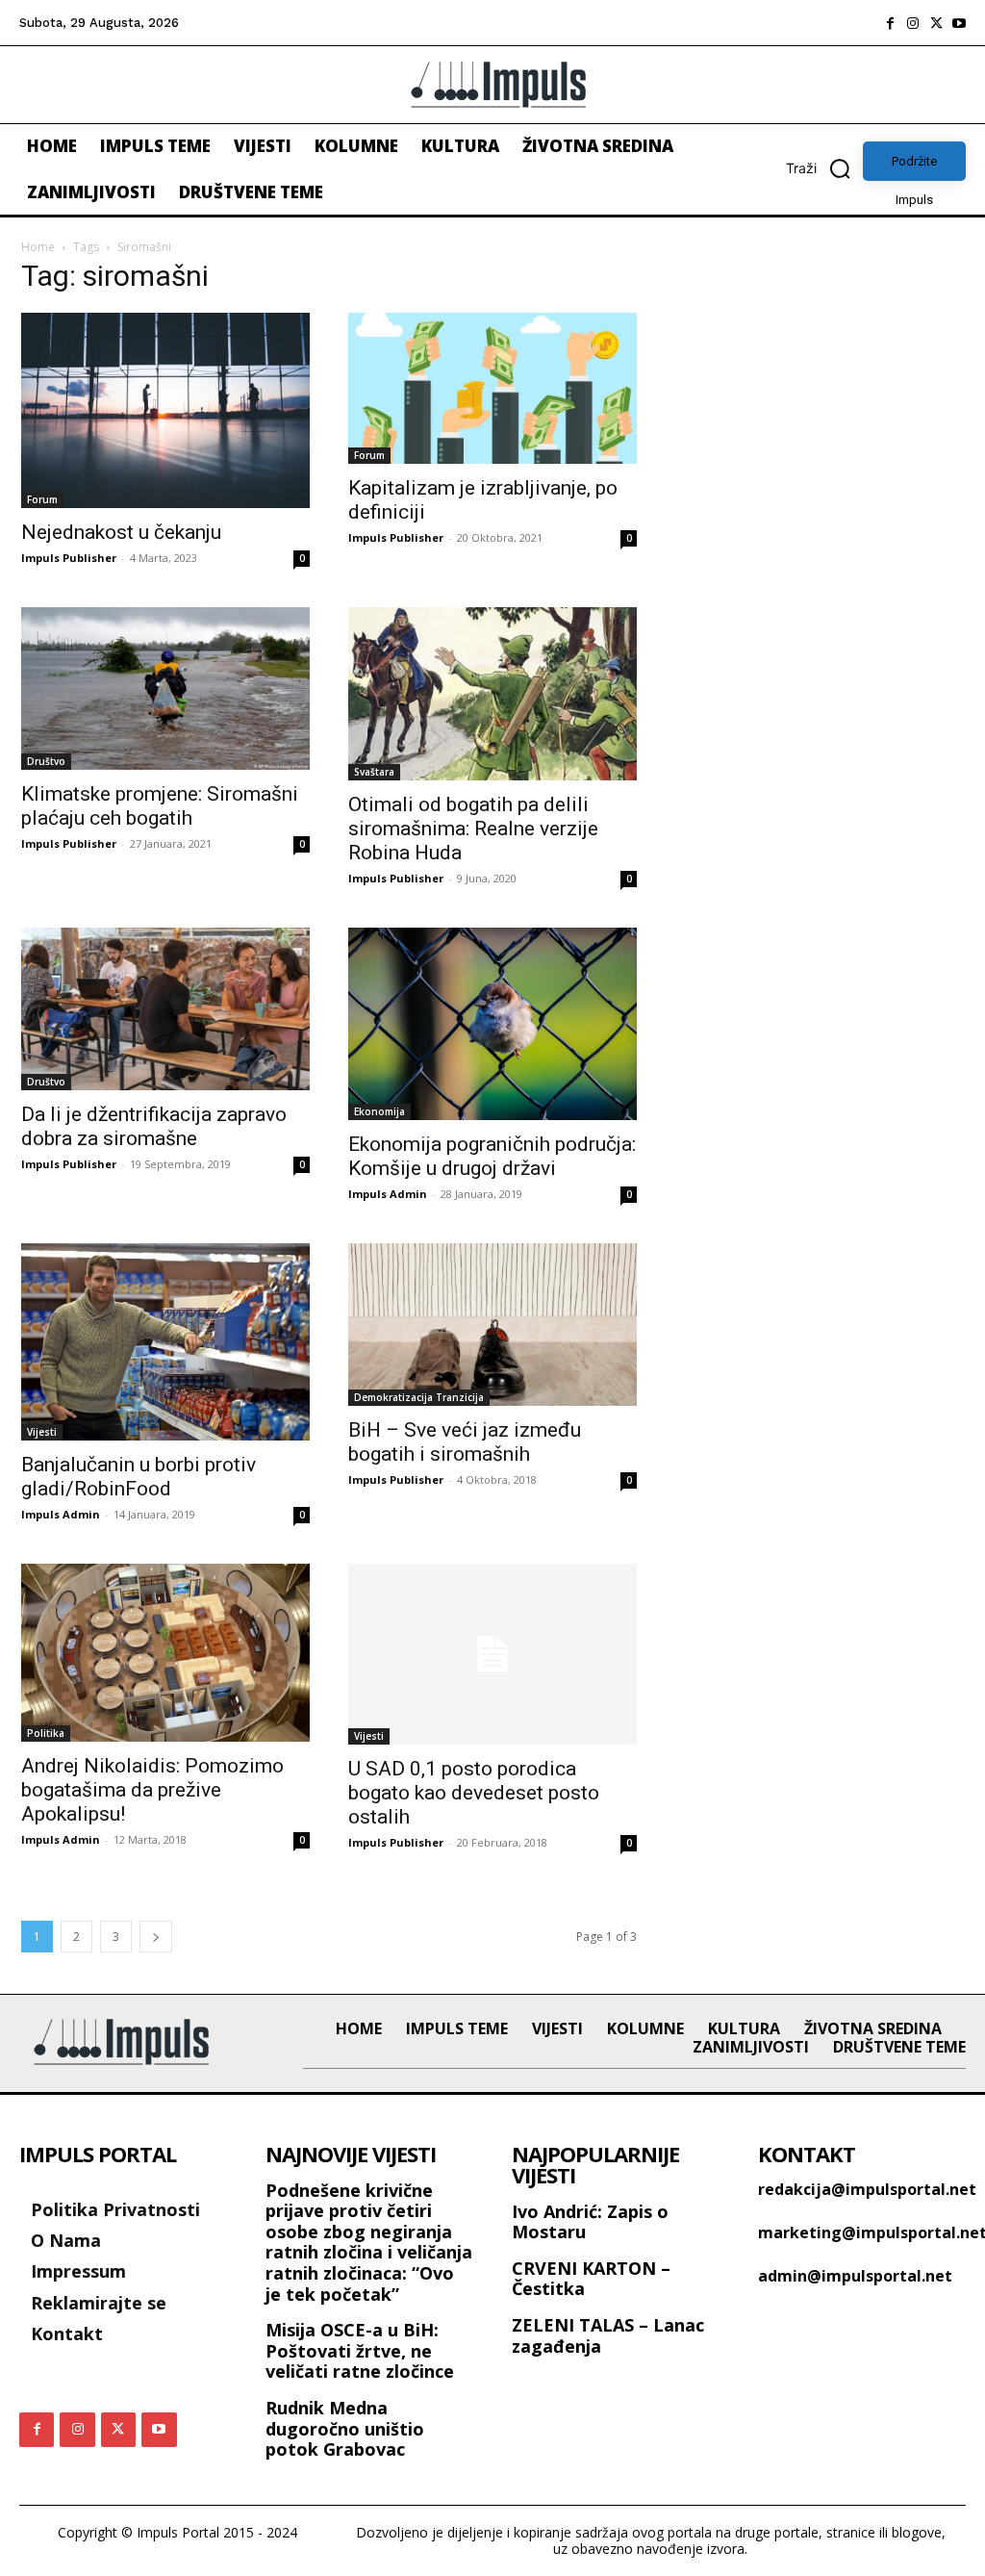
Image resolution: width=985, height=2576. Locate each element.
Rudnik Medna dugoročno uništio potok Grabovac (345, 2428)
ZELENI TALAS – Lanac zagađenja (608, 2335)
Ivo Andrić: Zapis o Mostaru (590, 2222)
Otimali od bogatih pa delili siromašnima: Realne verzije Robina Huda (473, 829)
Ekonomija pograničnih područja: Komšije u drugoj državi (492, 1156)
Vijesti (42, 1432)
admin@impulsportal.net (855, 2276)
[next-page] (156, 1937)
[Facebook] (890, 23)
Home (38, 247)
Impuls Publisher (69, 558)
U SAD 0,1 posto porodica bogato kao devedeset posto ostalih (474, 1793)
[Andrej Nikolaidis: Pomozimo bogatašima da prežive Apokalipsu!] (165, 1653)
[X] (936, 23)
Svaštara (374, 772)
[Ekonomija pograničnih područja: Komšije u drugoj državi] (492, 1024)
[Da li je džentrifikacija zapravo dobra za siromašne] (165, 1009)
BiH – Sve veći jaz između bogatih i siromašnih (465, 1442)
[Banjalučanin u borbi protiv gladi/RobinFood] (165, 1341)
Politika (46, 1733)
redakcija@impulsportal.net (867, 2189)
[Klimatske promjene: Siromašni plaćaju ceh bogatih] (165, 689)
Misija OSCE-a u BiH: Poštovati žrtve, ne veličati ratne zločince (360, 2350)
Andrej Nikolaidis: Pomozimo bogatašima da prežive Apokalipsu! (152, 1790)
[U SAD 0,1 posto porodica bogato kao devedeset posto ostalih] (492, 1654)
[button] (824, 168)
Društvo (46, 761)
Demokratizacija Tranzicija (419, 1397)
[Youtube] (959, 23)
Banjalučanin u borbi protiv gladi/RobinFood (139, 1477)
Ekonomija (379, 1111)
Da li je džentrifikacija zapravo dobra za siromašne (154, 1126)
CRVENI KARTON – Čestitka (591, 2279)
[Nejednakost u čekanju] (165, 410)
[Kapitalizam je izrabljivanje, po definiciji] (492, 388)
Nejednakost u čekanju (121, 532)
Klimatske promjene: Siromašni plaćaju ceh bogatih (160, 806)
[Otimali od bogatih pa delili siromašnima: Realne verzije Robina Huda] (492, 694)
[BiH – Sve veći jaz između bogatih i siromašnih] (492, 1325)
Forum (42, 499)
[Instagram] (913, 23)
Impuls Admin (388, 1194)
